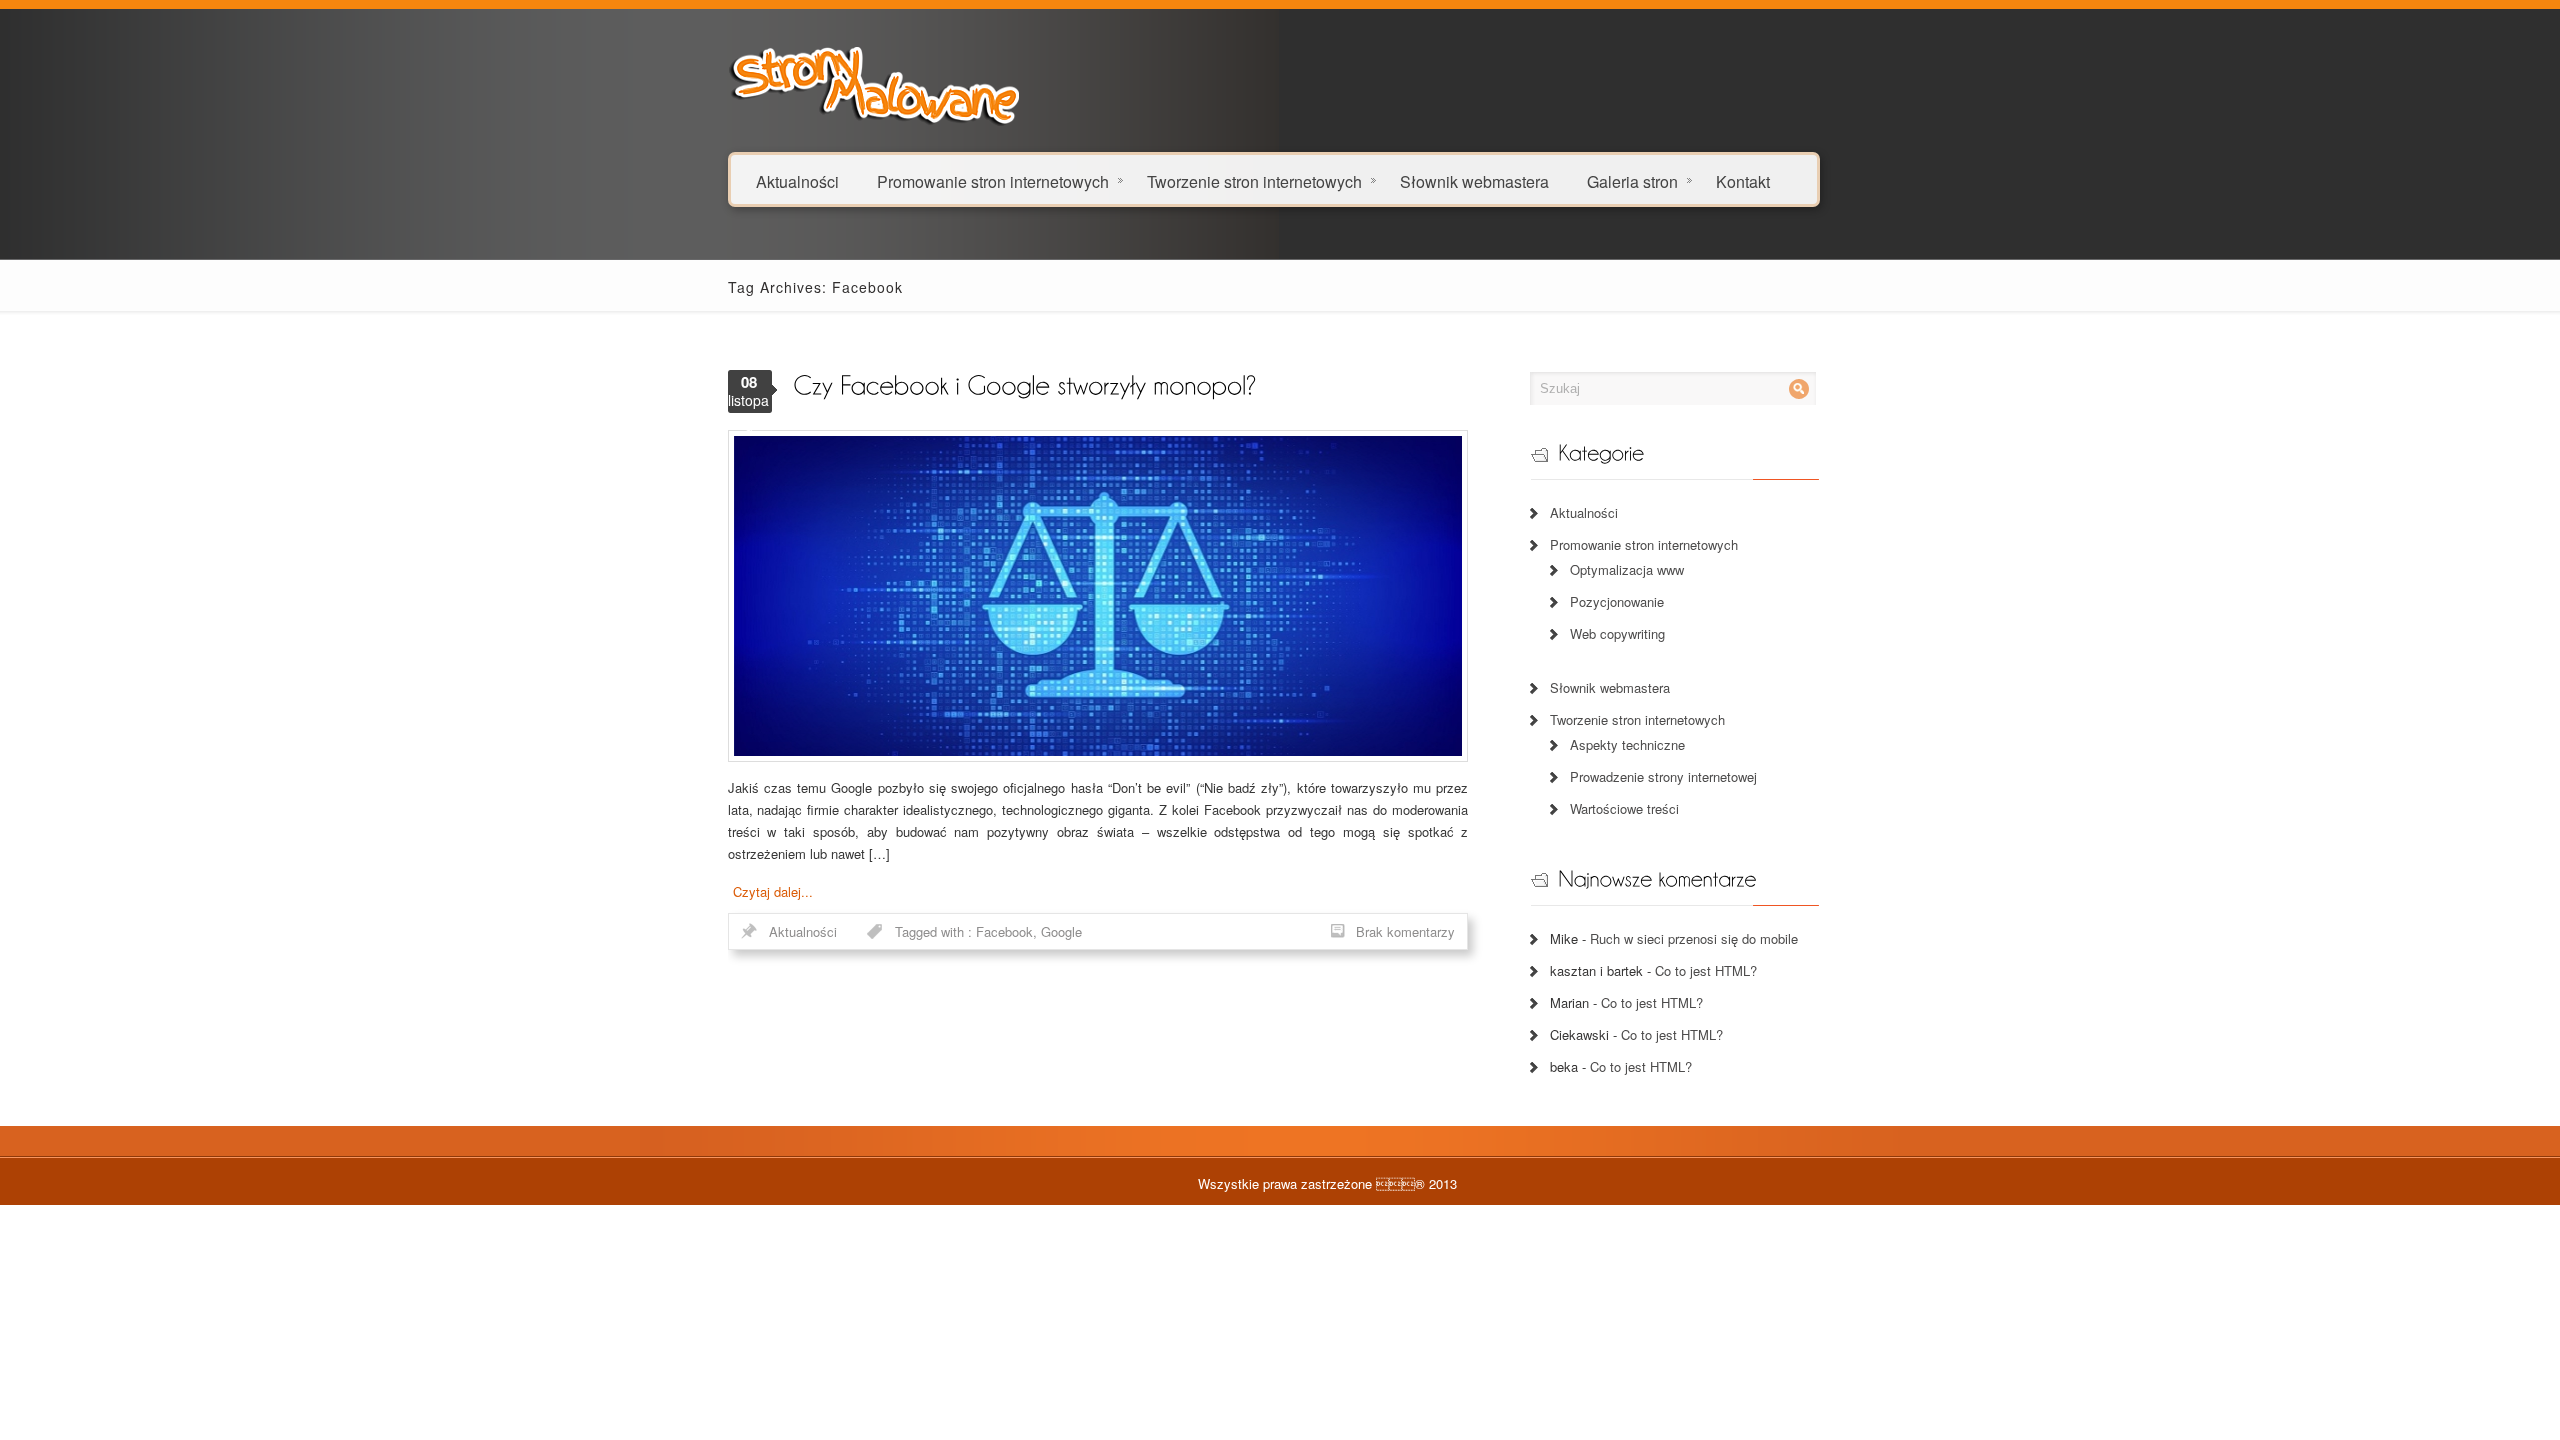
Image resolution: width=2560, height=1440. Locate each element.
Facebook (1004, 931)
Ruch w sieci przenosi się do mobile (1694, 938)
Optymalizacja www (1627, 569)
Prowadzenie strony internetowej (1663, 776)
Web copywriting (1617, 633)
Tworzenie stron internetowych (1254, 180)
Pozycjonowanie (1617, 601)
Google (1061, 931)
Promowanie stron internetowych (993, 180)
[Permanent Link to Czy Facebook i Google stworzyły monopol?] (1025, 383)
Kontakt (1743, 180)
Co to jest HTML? (1706, 970)
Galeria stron (1632, 180)
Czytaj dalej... (773, 891)
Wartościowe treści (1624, 808)
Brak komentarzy (1405, 931)
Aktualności (797, 180)
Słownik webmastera (1474, 180)
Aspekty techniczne (1627, 744)
